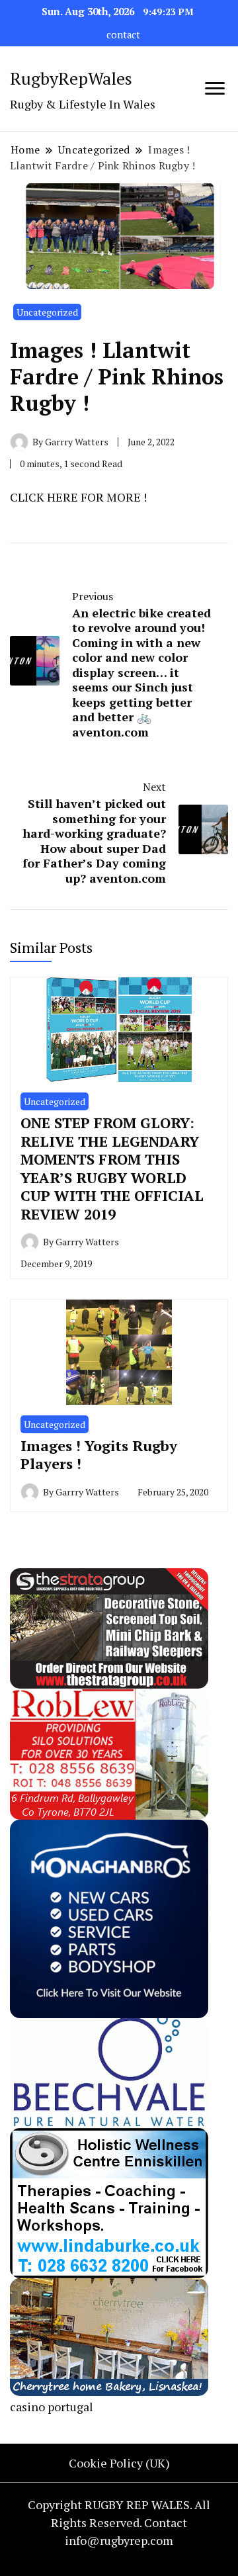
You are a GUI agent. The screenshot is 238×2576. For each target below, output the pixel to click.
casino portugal (52, 2407)
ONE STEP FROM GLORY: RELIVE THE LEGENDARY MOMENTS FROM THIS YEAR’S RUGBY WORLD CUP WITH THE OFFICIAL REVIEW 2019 (112, 1168)
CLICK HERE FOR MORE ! (78, 497)
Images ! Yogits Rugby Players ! (99, 1455)
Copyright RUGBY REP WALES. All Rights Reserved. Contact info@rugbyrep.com (119, 2522)
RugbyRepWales (71, 78)
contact (123, 35)
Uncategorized (47, 312)
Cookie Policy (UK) (119, 2463)
